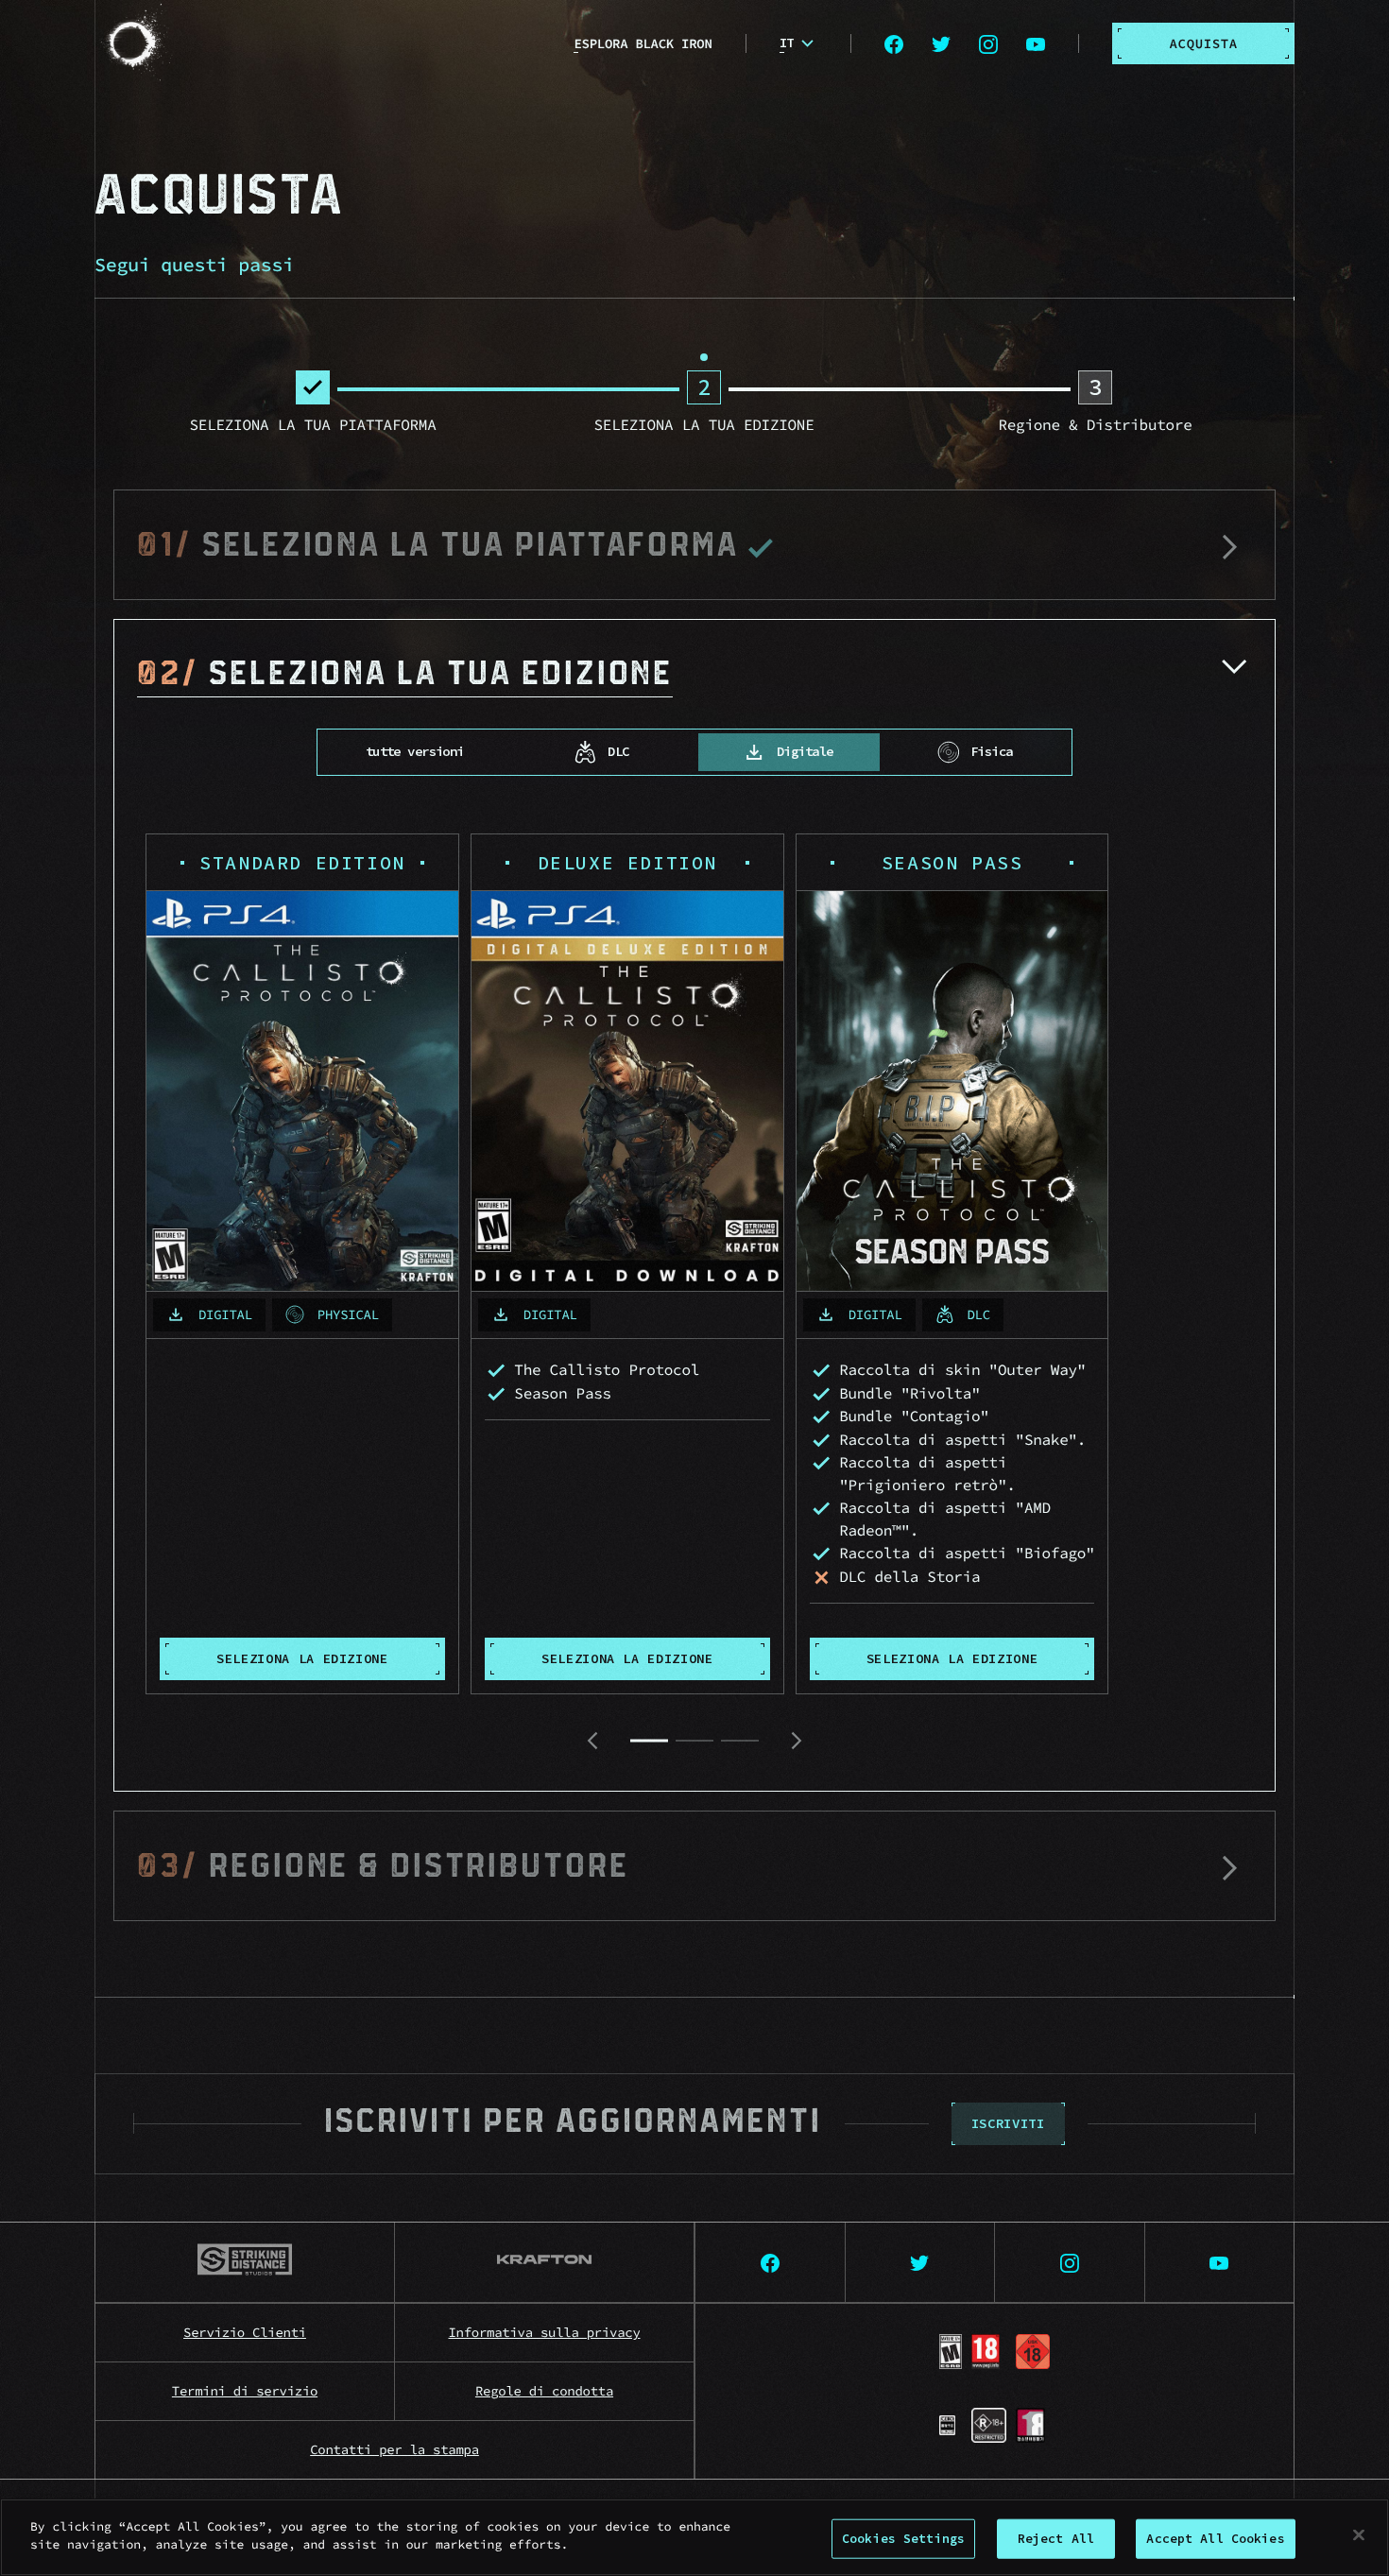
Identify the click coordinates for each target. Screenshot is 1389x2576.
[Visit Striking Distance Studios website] (245, 2263)
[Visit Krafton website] (545, 2263)
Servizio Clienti (245, 2332)
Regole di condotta (544, 2391)
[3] (740, 1741)
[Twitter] (941, 43)
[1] (649, 1741)
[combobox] (799, 43)
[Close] (1359, 2534)
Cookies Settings (903, 2539)
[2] (694, 1741)
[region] (694, 2537)
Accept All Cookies (1215, 2539)
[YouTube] (1036, 43)
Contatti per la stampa (394, 2449)
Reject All (1056, 2539)
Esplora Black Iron (643, 43)
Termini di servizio (245, 2391)
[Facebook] (894, 43)
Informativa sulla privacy (545, 2332)
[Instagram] (988, 43)
